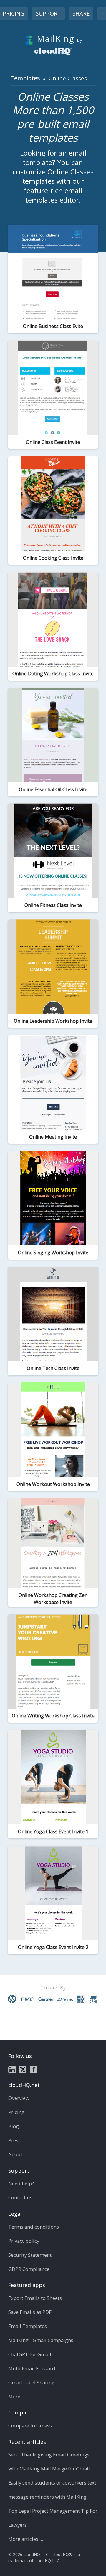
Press (14, 2140)
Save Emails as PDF (30, 2312)
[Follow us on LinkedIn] (12, 2069)
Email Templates (28, 2326)
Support (48, 13)
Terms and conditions (34, 2227)
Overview (19, 2098)
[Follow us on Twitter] (23, 2069)
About (15, 2154)
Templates (25, 78)
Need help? (21, 2183)
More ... (17, 2396)
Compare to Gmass (30, 2425)
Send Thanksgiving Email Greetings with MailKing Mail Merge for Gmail (49, 2462)
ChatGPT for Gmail (30, 2354)
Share (81, 13)
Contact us (20, 2197)
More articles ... (26, 2539)
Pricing (16, 2112)
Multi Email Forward (32, 2368)
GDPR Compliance (29, 2269)
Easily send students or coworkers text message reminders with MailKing (52, 2490)
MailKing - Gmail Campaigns (41, 2340)
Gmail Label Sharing (31, 2382)
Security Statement (30, 2255)
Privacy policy (24, 2241)
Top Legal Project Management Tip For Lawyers (53, 2518)
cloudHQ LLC (47, 2561)
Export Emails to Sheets (35, 2298)
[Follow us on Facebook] (34, 2069)
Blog (14, 2126)
